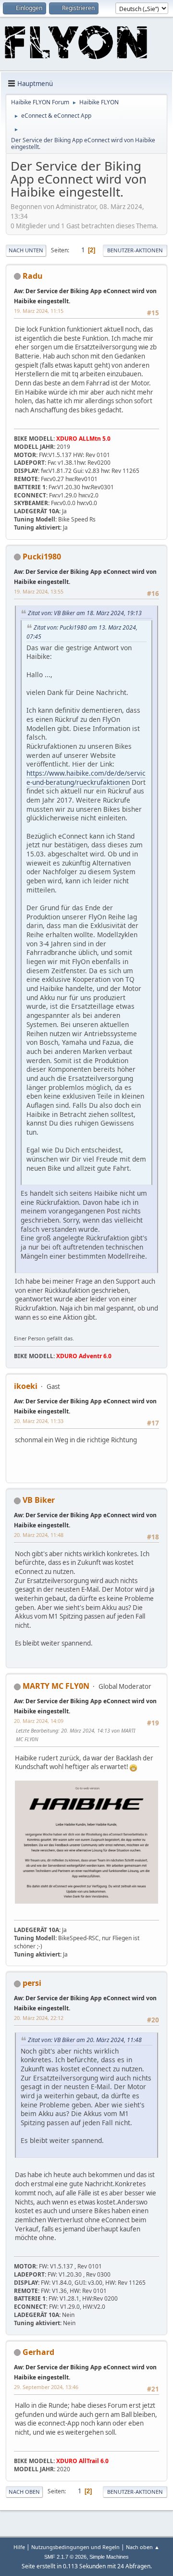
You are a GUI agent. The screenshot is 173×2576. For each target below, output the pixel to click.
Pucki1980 (42, 557)
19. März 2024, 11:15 (39, 311)
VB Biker (39, 1500)
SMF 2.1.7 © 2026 (65, 2557)
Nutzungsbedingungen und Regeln (75, 2547)
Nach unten (26, 250)
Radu (33, 276)
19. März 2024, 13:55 (39, 591)
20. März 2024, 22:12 (39, 2018)
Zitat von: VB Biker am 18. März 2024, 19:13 (85, 613)
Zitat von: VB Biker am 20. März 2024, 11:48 (85, 2040)
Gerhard (38, 2352)
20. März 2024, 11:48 (39, 1535)
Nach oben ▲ (143, 2547)
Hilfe (19, 2547)
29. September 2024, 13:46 (46, 2387)
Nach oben (24, 2492)
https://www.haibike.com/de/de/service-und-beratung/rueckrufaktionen (86, 778)
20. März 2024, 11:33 (39, 1421)
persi (32, 1983)
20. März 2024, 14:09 (39, 1721)
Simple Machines (109, 2557)
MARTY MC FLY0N (56, 1686)
